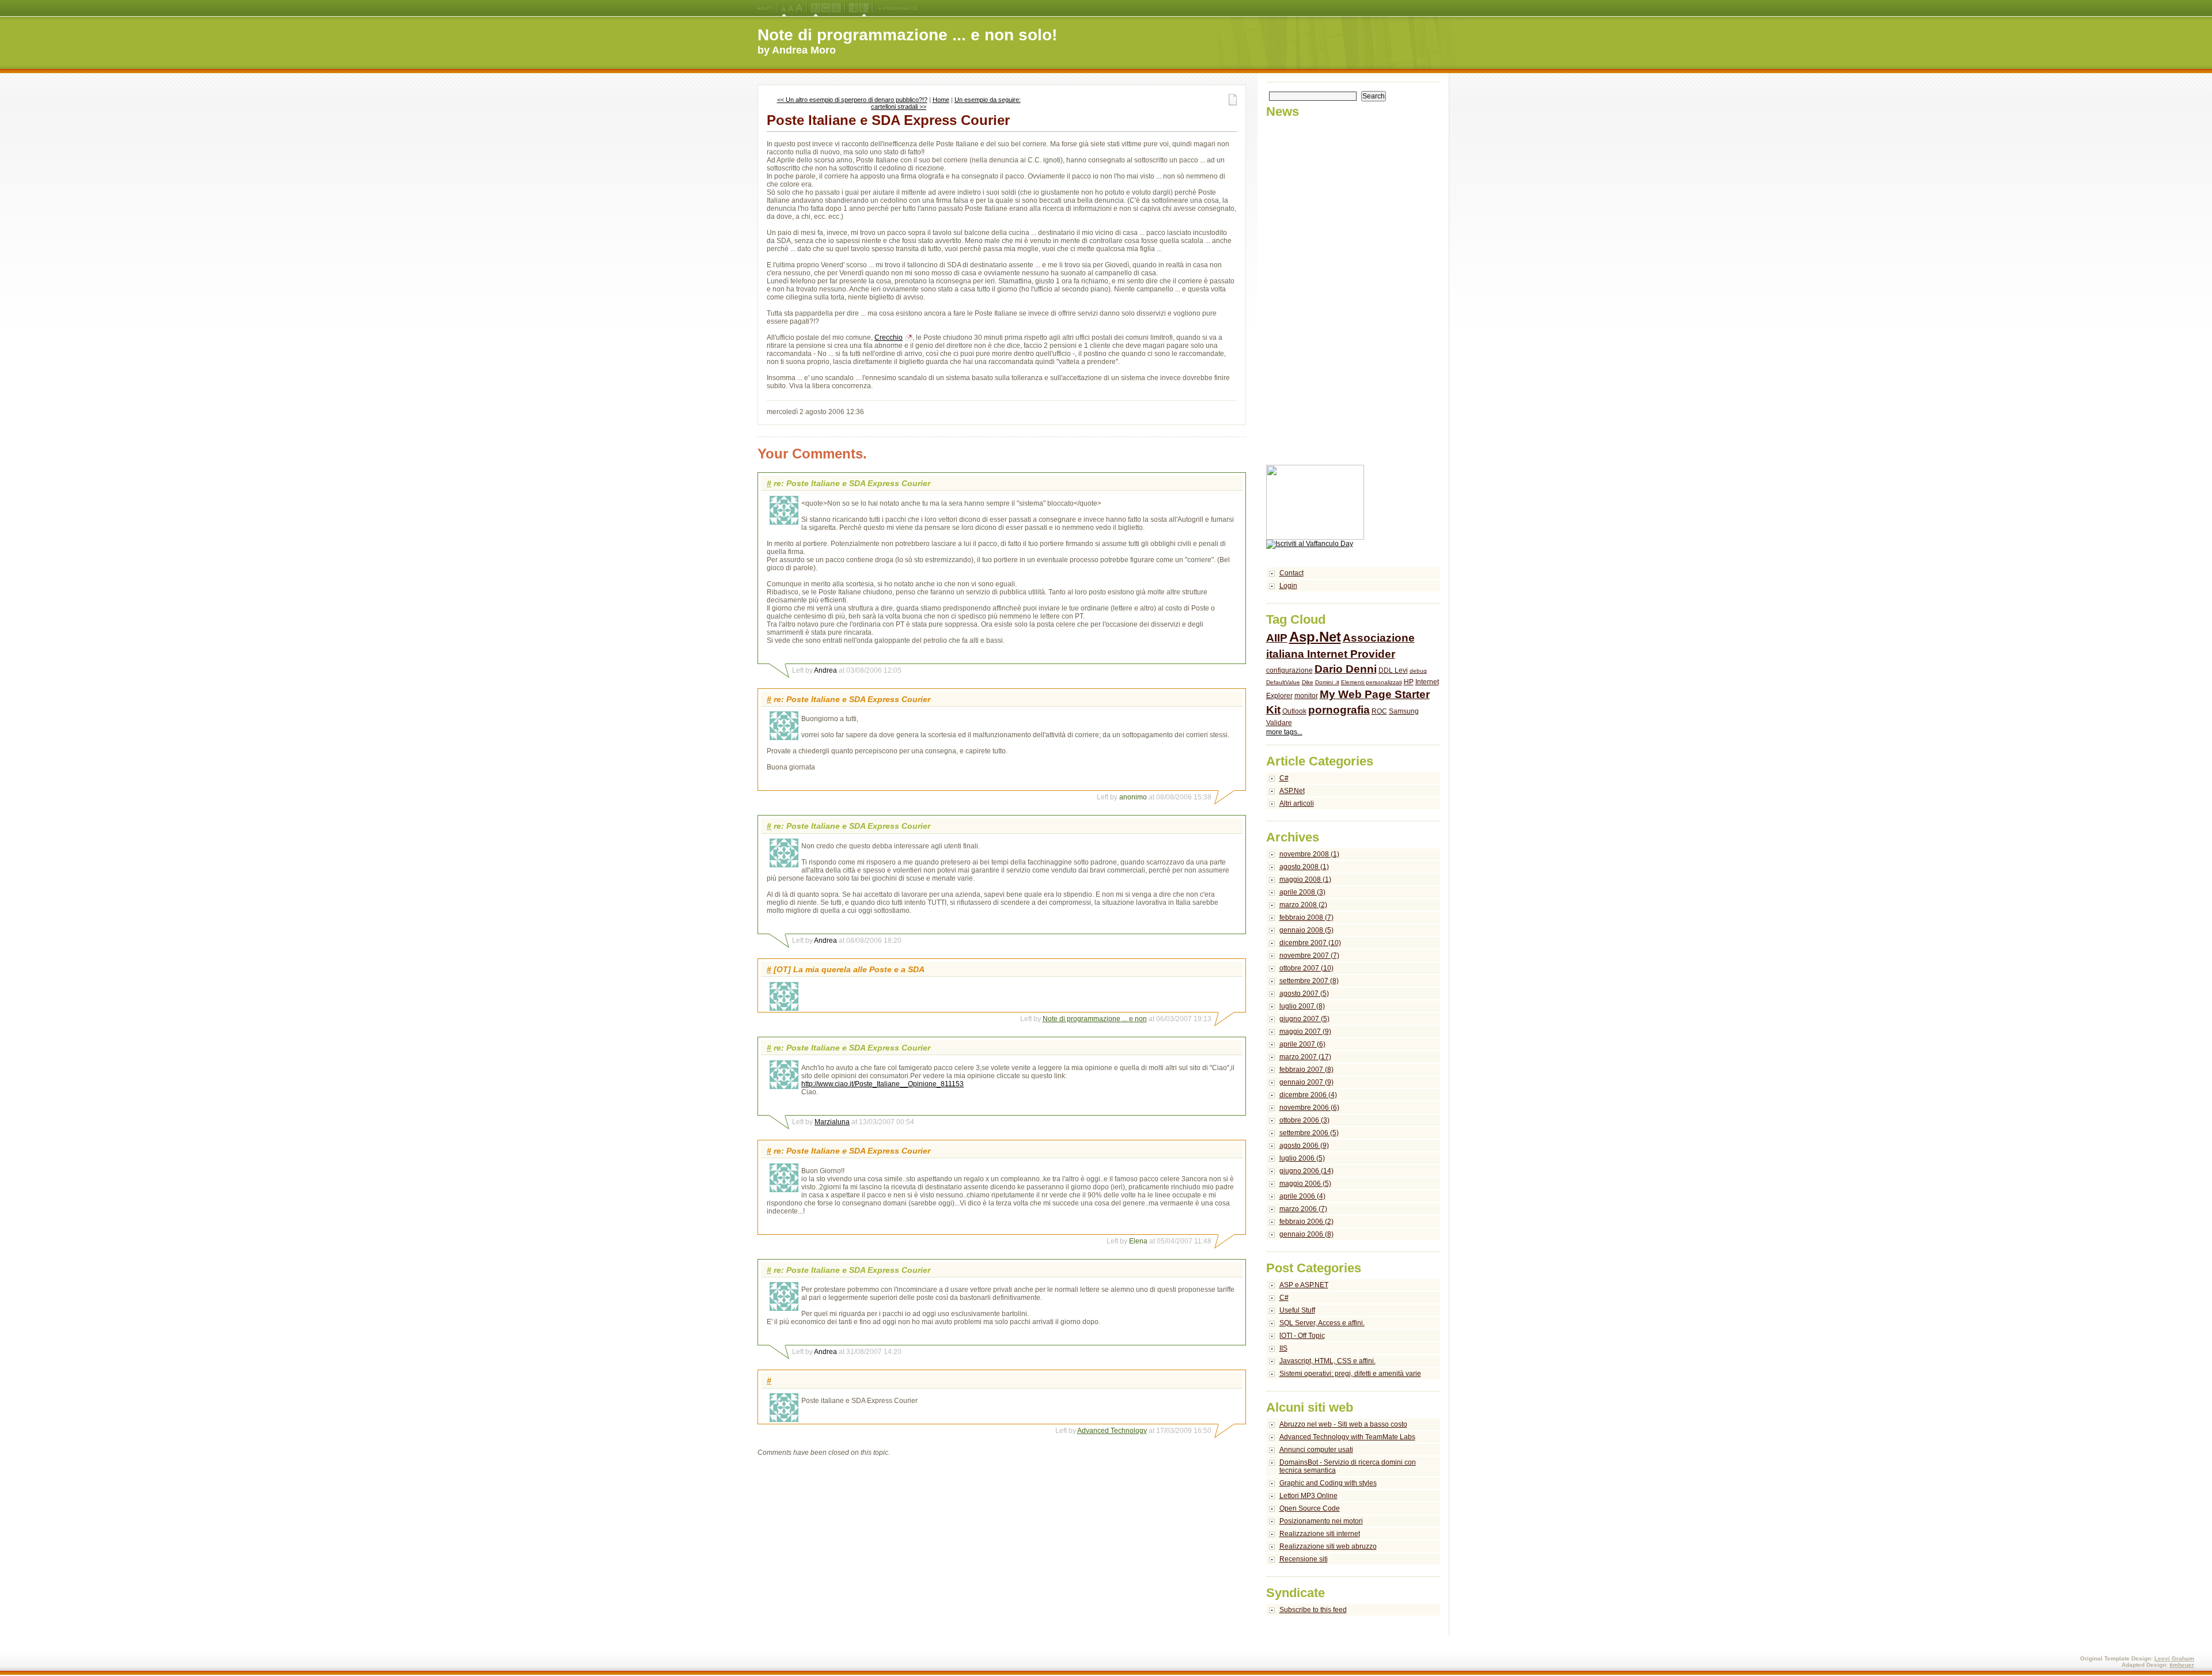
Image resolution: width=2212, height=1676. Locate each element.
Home (941, 100)
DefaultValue (1283, 682)
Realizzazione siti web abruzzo (1328, 1546)
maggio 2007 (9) (1305, 1032)
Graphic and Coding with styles (1328, 1483)
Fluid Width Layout (826, 8)
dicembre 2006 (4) (1308, 1095)
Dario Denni (1346, 669)
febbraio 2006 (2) (1306, 1222)
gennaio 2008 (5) (1306, 930)
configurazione (1289, 670)
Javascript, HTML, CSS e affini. (1327, 1361)
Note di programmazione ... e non (1095, 1019)
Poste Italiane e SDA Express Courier (888, 120)
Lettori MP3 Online (1308, 1496)
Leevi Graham (2174, 1658)
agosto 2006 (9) (1304, 1146)
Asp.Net (1315, 637)
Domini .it (1327, 682)
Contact (1291, 573)
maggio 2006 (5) (1305, 1184)
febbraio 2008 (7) (1306, 917)
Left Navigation (853, 8)
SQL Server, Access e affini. (1322, 1323)
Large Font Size (791, 8)
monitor (1306, 696)
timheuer (2182, 1665)
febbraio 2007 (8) (1306, 1070)
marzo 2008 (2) (1303, 905)
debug (1418, 671)
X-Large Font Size (799, 8)
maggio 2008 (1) (1305, 879)
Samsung (1404, 711)
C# (1284, 778)
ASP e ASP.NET (1304, 1285)
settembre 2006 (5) (1309, 1133)
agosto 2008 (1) (1304, 867)
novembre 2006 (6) (1309, 1108)
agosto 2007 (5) (1304, 994)
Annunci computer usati (1316, 1450)
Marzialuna (832, 1122)
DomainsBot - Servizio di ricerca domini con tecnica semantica (1348, 1466)
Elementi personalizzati (1372, 682)
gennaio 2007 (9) (1306, 1082)
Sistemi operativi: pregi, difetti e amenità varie (1350, 1374)
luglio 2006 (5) (1302, 1158)
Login (1288, 586)
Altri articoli (1297, 803)
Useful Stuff (1297, 1310)
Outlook (1294, 711)
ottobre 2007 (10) (1306, 968)
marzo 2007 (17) (1305, 1057)
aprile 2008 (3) (1302, 892)
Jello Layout (815, 8)
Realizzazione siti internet (1320, 1534)
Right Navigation (864, 8)
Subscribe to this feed (1313, 1610)
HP (1409, 682)
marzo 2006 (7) (1303, 1209)
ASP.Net (1292, 791)
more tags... (1284, 732)
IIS (1283, 1348)
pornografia (1339, 710)
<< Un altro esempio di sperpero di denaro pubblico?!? (852, 100)
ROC (1379, 711)
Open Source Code (1310, 1508)
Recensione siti (1304, 1559)
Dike (1308, 682)
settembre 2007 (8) (1309, 981)
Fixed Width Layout (836, 8)
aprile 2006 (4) (1302, 1196)
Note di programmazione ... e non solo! (907, 35)
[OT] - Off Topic (1302, 1336)
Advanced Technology (1112, 1431)
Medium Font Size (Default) (784, 8)
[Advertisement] (1312, 292)
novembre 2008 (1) (1309, 854)
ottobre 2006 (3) (1304, 1120)
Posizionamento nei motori (1321, 1521)
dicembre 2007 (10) (1310, 943)
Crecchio (889, 338)
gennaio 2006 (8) (1306, 1234)
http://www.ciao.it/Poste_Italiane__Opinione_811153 (882, 1084)
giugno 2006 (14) (1306, 1171)
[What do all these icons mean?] (765, 8)
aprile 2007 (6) (1302, 1044)
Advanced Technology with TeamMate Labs (1347, 1437)
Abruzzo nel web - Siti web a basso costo (1343, 1424)
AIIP (1277, 638)
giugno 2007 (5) (1304, 1019)
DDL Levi (1393, 670)
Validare (1279, 723)
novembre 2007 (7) (1309, 955)
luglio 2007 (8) (1302, 1006)
